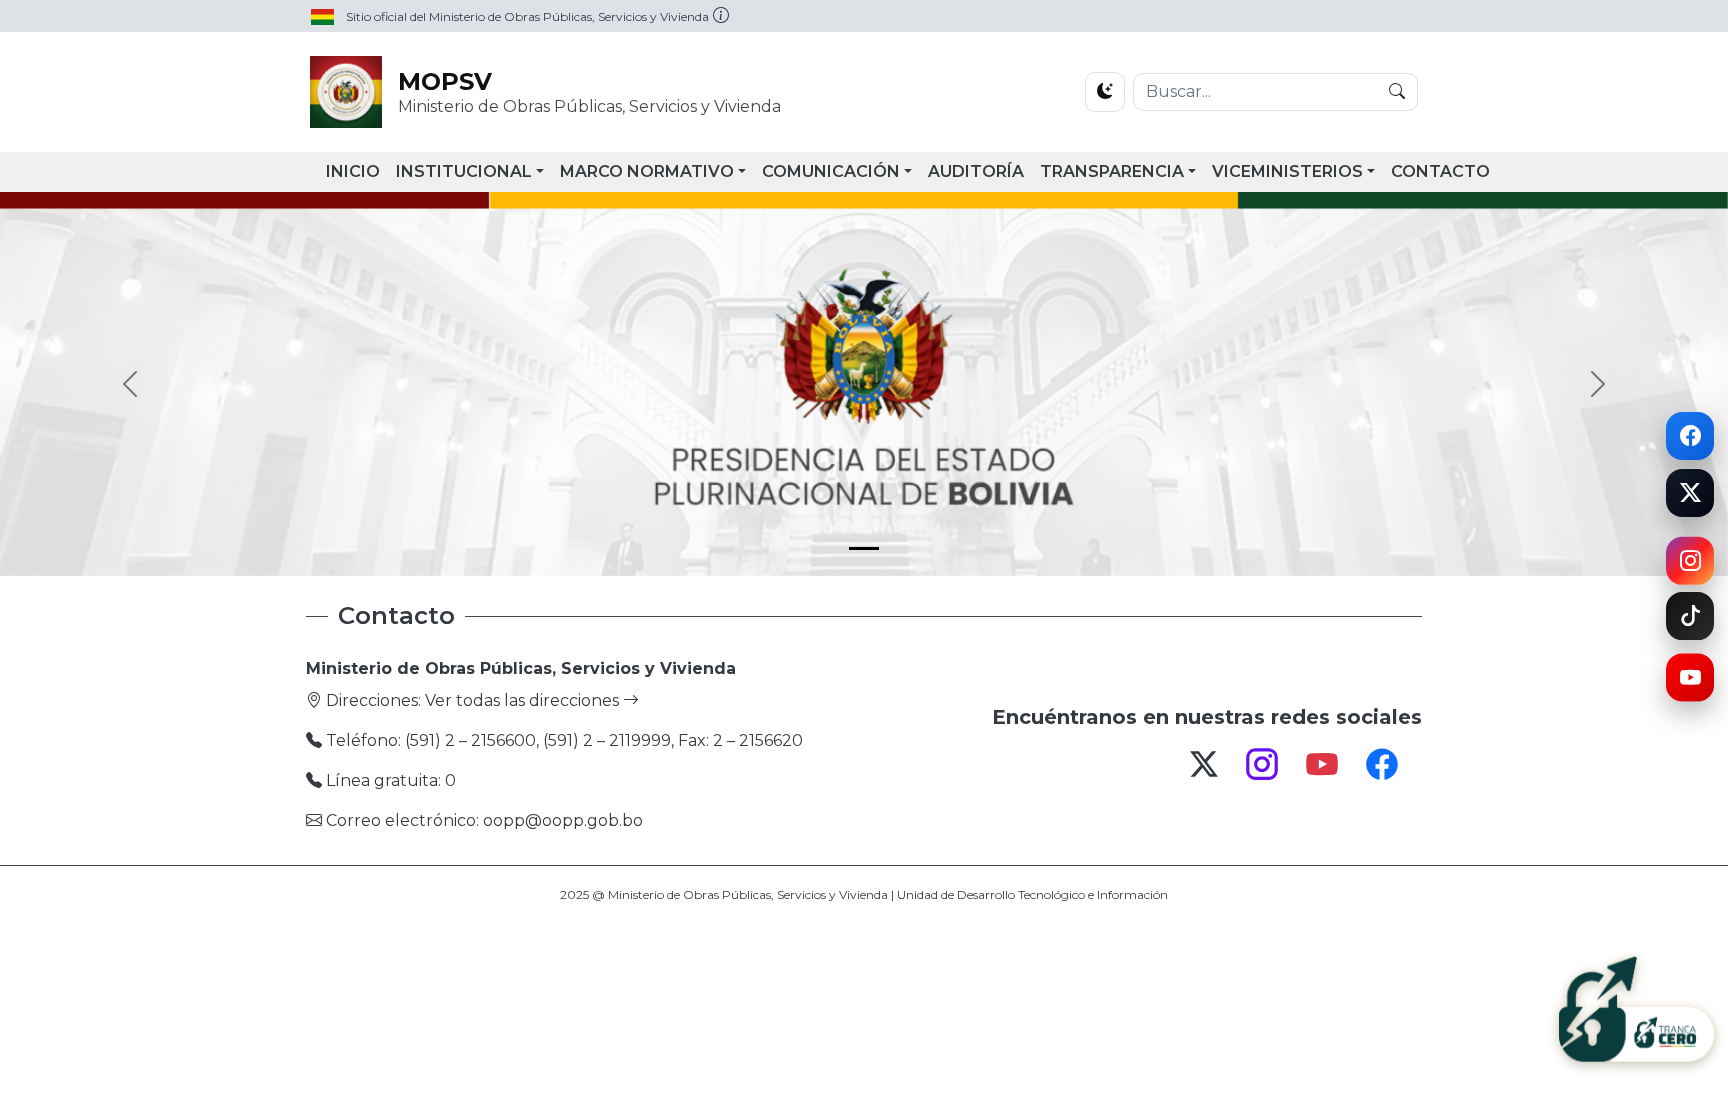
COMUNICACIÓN (831, 171)
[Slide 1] (864, 548)
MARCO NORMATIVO (647, 171)
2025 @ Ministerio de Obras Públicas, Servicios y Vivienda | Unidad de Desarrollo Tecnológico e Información (864, 894)
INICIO (353, 171)
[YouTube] (1690, 685)
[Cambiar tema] (1105, 92)
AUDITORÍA (976, 171)
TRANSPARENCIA (1112, 171)
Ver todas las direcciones (524, 700)
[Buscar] (1397, 92)
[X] (1690, 499)
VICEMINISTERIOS (1287, 171)
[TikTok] (1690, 616)
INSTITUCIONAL (464, 171)
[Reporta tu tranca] (1636, 1006)
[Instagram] (1690, 560)
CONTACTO (1440, 171)
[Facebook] (1690, 433)
